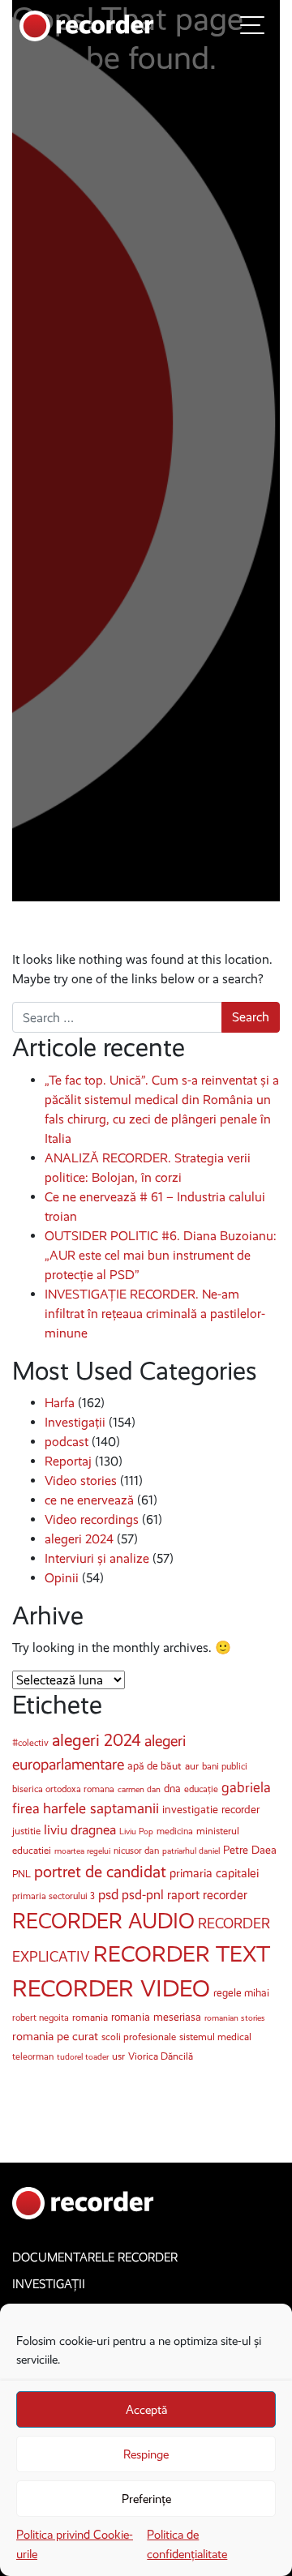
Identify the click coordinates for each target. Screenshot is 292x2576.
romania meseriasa (156, 2017)
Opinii (62, 1578)
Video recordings (92, 1519)
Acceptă (146, 2410)
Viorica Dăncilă (161, 2056)
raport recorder (207, 1895)
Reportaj (68, 1461)
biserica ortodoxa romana (63, 1789)
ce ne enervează (89, 1500)
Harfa (60, 1403)
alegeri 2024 (79, 1539)
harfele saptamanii (101, 1808)
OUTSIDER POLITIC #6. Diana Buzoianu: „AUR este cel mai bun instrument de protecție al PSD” (161, 1255)
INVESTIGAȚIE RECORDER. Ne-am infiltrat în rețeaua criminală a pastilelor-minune (155, 1314)
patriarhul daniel (191, 1851)
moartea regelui (82, 1851)
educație (201, 1789)
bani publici (225, 1766)
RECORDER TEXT (182, 1954)
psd (108, 1895)
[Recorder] (87, 25)
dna (172, 1789)
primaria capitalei (214, 1873)
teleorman (33, 2056)
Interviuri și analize (97, 1558)
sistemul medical (215, 2037)
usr (118, 2056)
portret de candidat (100, 1872)
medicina (175, 1831)
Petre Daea (250, 1850)
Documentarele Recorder (95, 2257)
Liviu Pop (136, 1831)
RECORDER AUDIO (103, 1921)
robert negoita (41, 2018)
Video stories (81, 1481)
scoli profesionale (139, 2037)
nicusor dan (136, 1851)
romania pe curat (55, 2036)
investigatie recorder (211, 1810)
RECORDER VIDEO (111, 1988)
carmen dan (139, 1789)
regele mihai (241, 1993)
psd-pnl (143, 1894)
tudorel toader (83, 2057)
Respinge (146, 2454)
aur (192, 1766)
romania (90, 2017)
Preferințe (146, 2499)
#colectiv (30, 1743)
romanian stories (235, 2018)
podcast (67, 1442)
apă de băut (155, 1766)
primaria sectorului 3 (54, 1896)
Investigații (75, 1422)
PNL (21, 1874)
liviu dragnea (80, 1830)
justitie (26, 1831)
